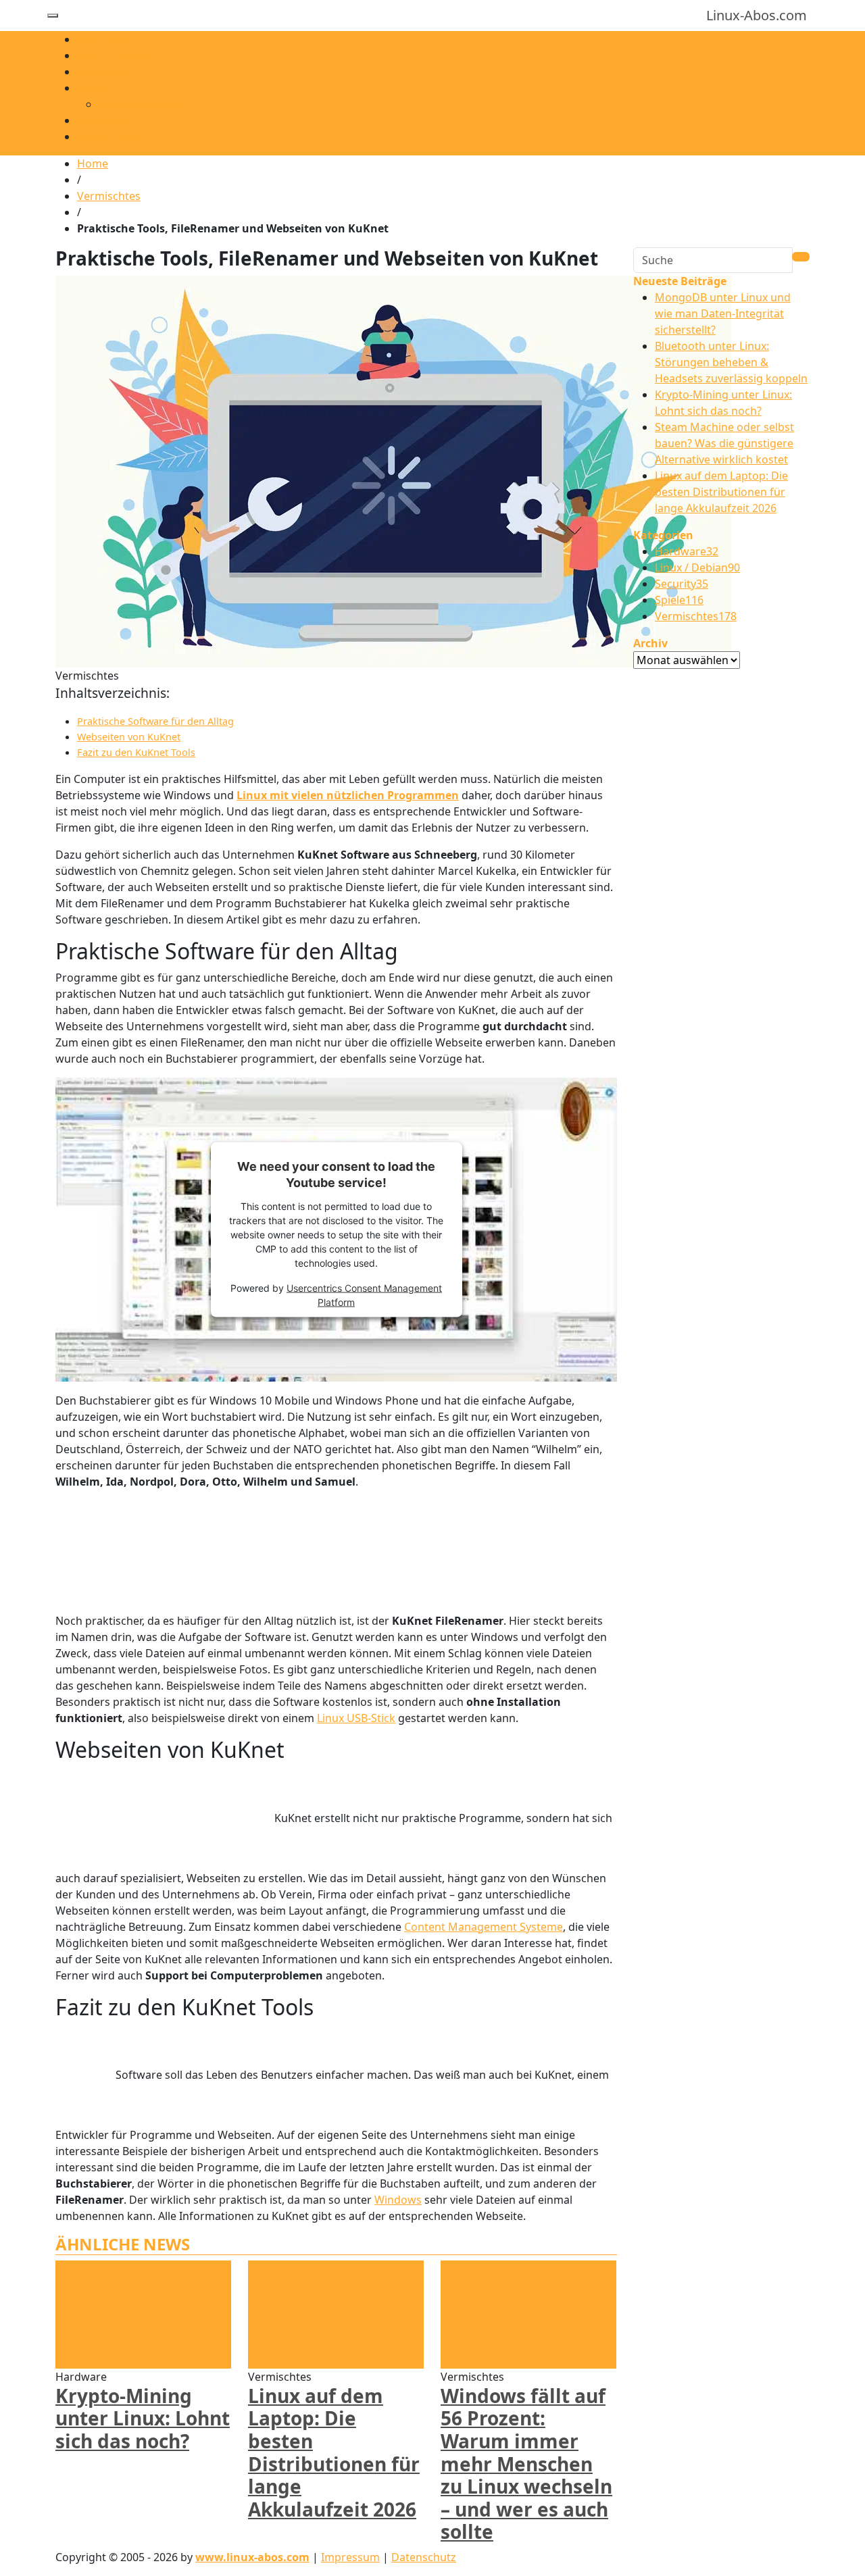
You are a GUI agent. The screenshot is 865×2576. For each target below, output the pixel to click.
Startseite (102, 39)
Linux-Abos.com (757, 15)
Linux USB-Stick (356, 1718)
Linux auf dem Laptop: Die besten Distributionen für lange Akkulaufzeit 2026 (334, 2452)
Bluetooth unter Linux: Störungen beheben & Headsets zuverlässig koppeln (731, 362)
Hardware (103, 120)
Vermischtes (109, 136)
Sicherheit (103, 72)
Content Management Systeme (484, 1927)
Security (682, 584)
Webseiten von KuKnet (129, 737)
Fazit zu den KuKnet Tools (136, 752)
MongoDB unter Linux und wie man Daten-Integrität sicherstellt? (723, 313)
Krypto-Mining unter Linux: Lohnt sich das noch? (143, 2418)
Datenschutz (424, 2557)
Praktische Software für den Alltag (155, 721)
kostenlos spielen (143, 104)
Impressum (350, 2557)
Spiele (92, 88)
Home (93, 163)
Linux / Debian (114, 55)
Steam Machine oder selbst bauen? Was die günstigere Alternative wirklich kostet (724, 443)
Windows (398, 2200)
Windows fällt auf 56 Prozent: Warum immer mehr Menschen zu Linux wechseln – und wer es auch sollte (526, 2464)
